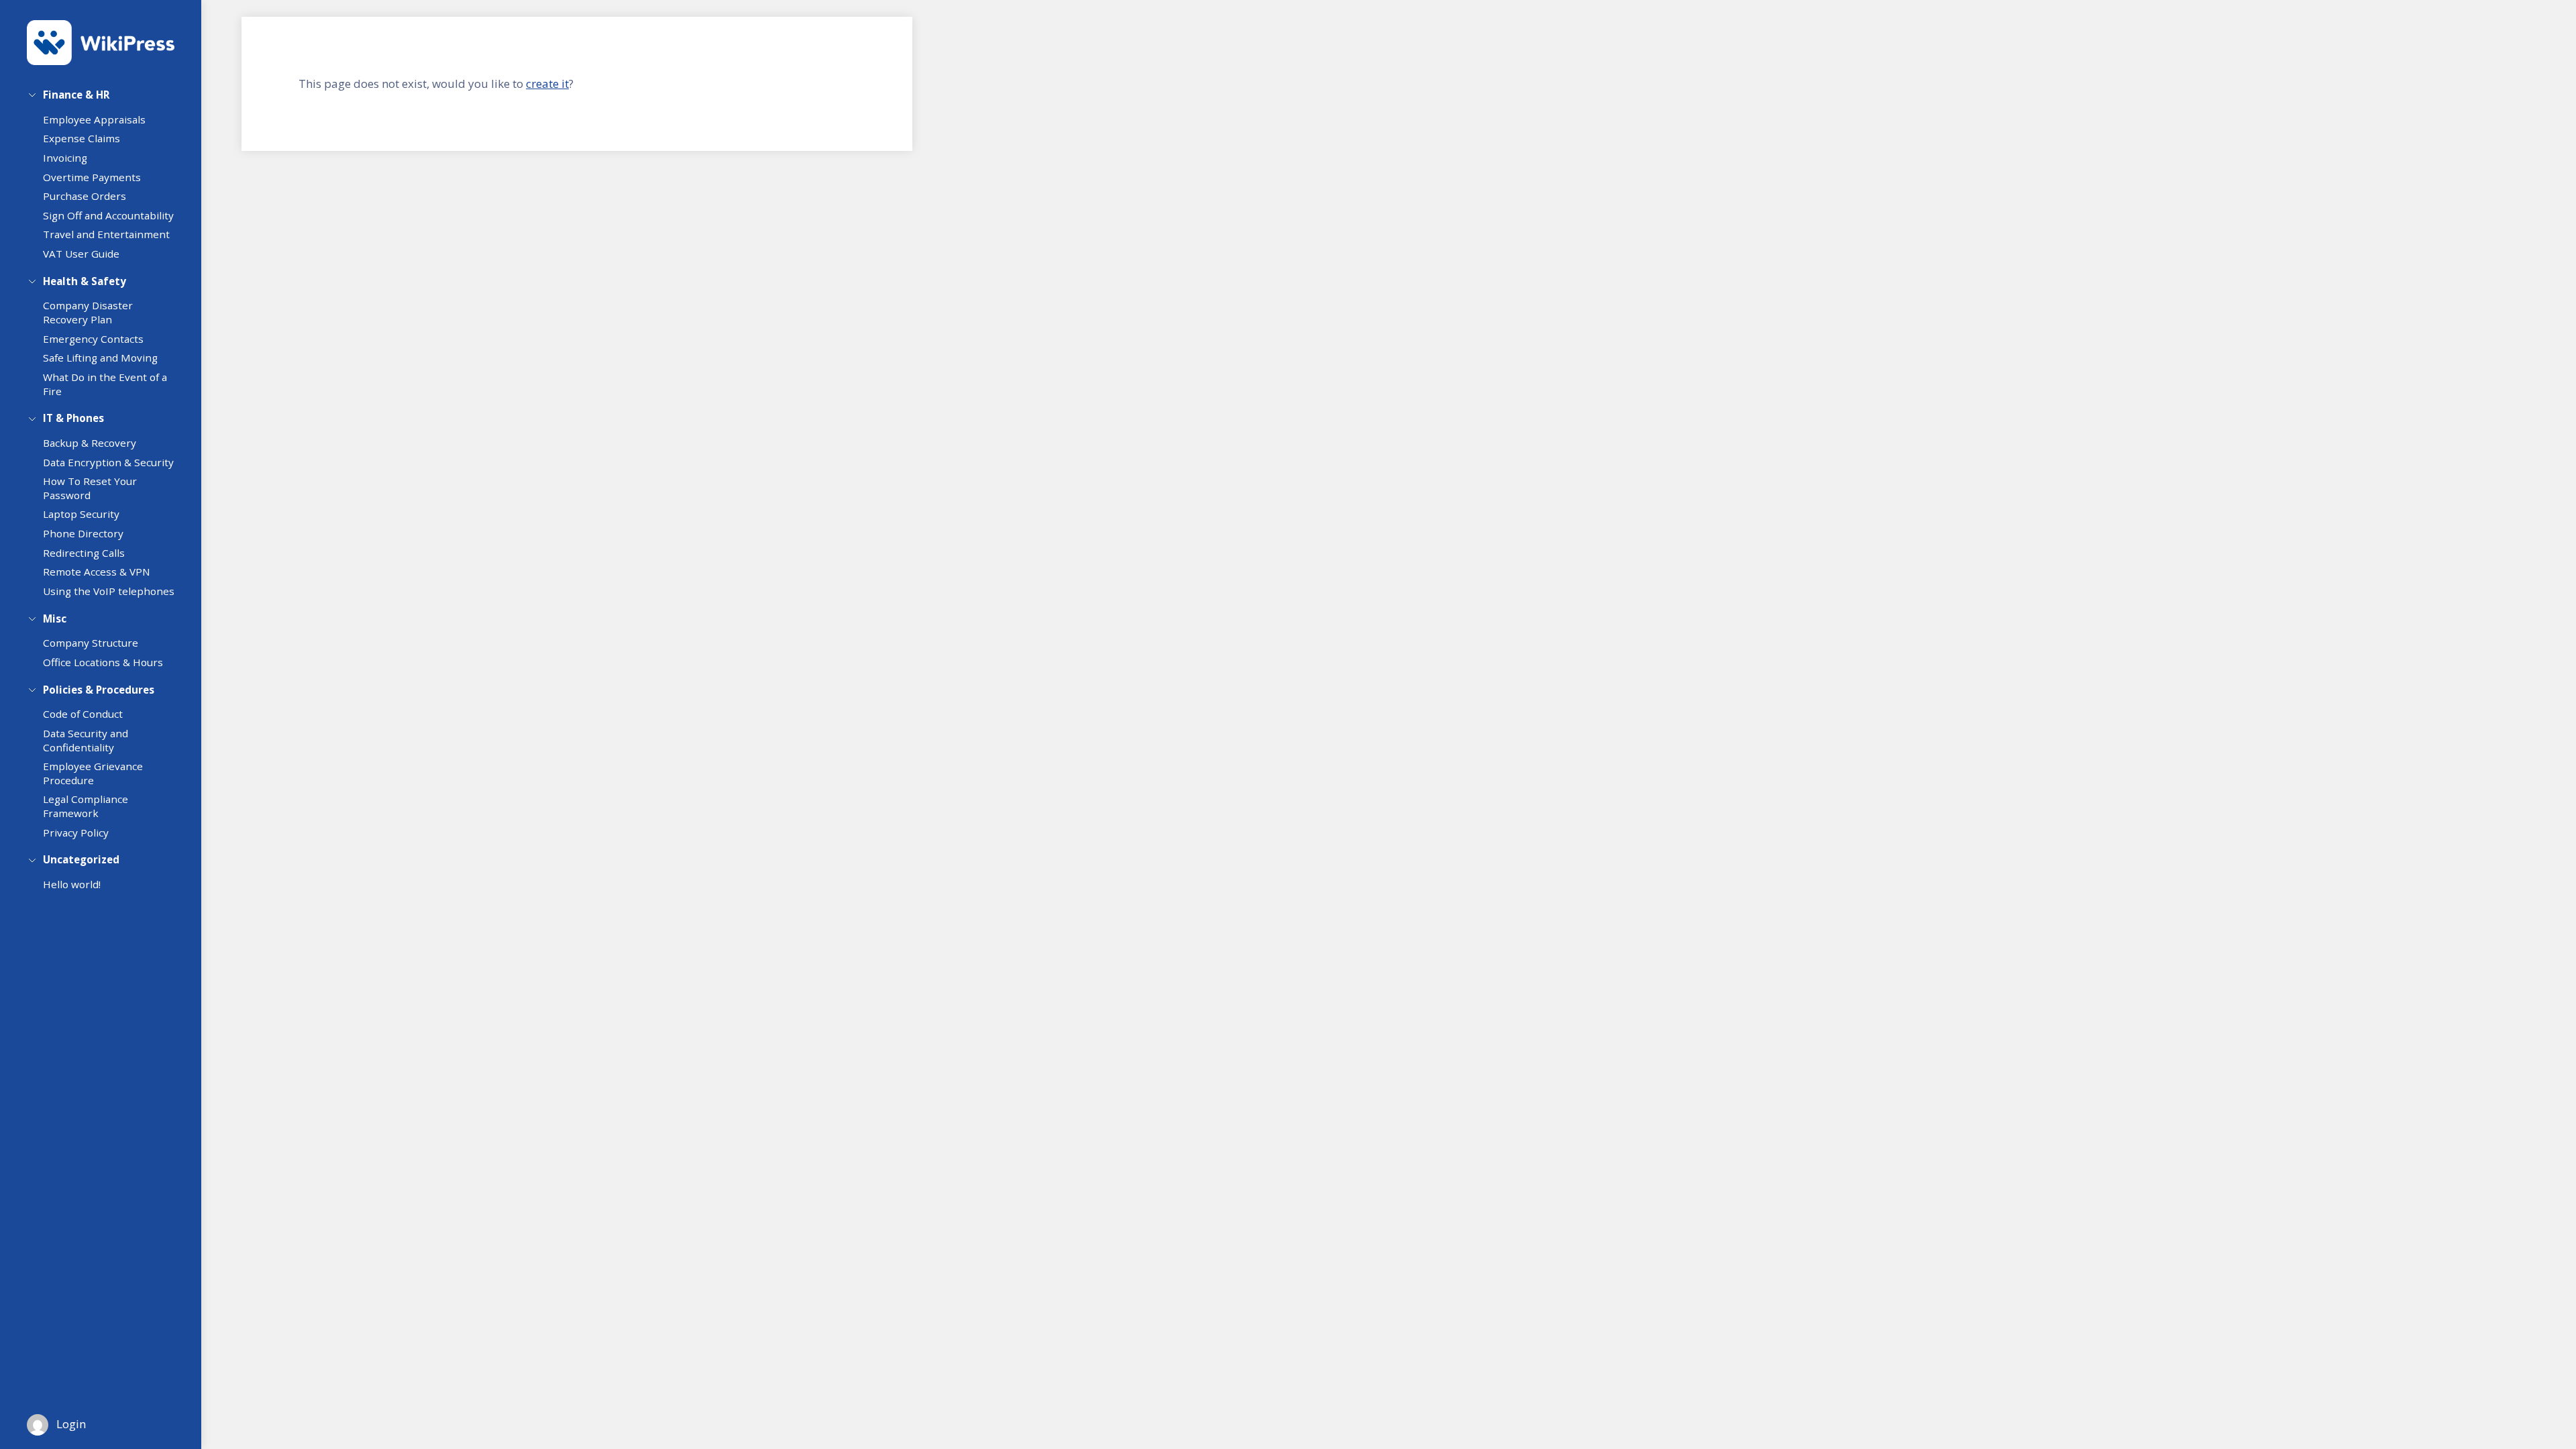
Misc (55, 619)
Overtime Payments (92, 177)
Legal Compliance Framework (86, 806)
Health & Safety (85, 281)
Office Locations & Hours (103, 662)
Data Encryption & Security (108, 462)
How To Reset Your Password (90, 488)
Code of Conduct (83, 714)
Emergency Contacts (93, 339)
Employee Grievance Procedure (93, 773)
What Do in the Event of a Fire (105, 384)
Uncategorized (81, 859)
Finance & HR (76, 95)
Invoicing (65, 158)
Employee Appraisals (94, 119)
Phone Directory (83, 533)
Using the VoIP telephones (109, 591)
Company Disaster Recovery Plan (88, 312)
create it (547, 84)
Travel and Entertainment (106, 234)
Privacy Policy (76, 833)
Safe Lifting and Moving (100, 358)
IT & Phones (73, 418)
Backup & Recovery (90, 443)
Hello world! (72, 884)
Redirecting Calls (84, 553)
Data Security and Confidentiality (86, 740)
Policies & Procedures (99, 690)
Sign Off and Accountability (108, 215)
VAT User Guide (81, 254)
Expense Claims (82, 138)
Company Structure (91, 643)
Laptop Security (81, 514)
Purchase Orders (85, 196)
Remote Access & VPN (97, 572)
